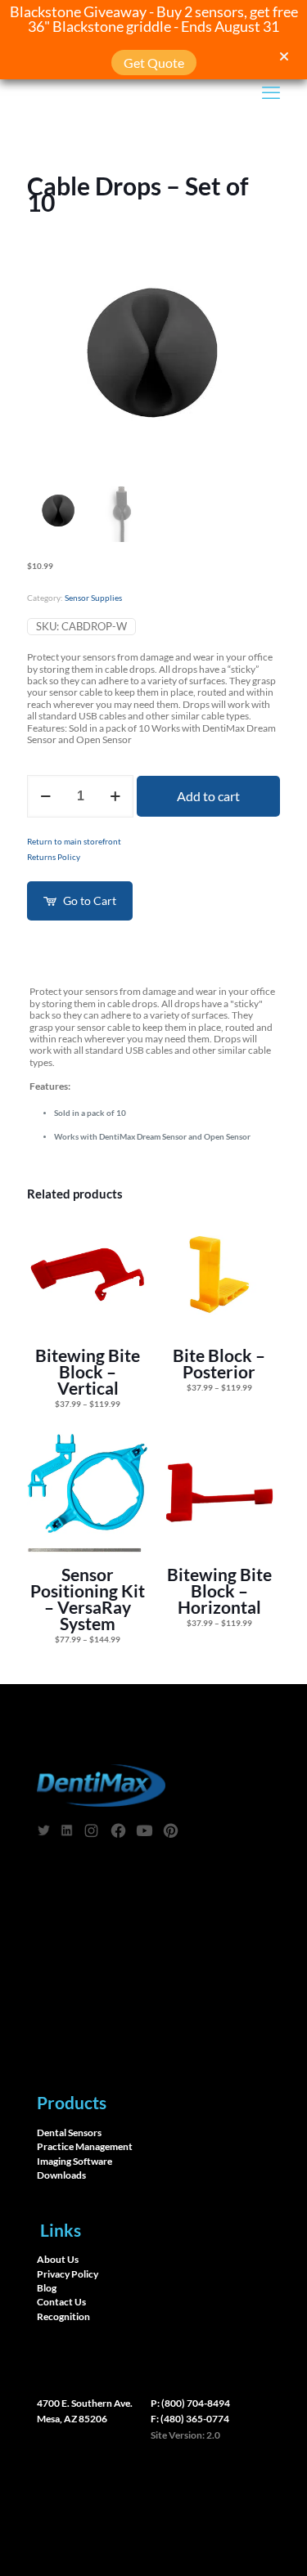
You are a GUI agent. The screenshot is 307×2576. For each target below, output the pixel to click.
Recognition (63, 2317)
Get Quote (154, 63)
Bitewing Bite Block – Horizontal (219, 1590)
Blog (47, 2288)
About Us (58, 2260)
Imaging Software (74, 2161)
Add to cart (208, 796)
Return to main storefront (74, 842)
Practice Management (85, 2146)
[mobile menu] (271, 92)
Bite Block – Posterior (219, 1363)
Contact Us (61, 2302)
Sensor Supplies (93, 598)
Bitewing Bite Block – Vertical (88, 1371)
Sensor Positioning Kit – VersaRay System (88, 1599)
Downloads (61, 2175)
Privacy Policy (68, 2274)
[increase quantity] (115, 796)
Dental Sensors (69, 2132)
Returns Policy (54, 857)
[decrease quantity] (45, 796)
